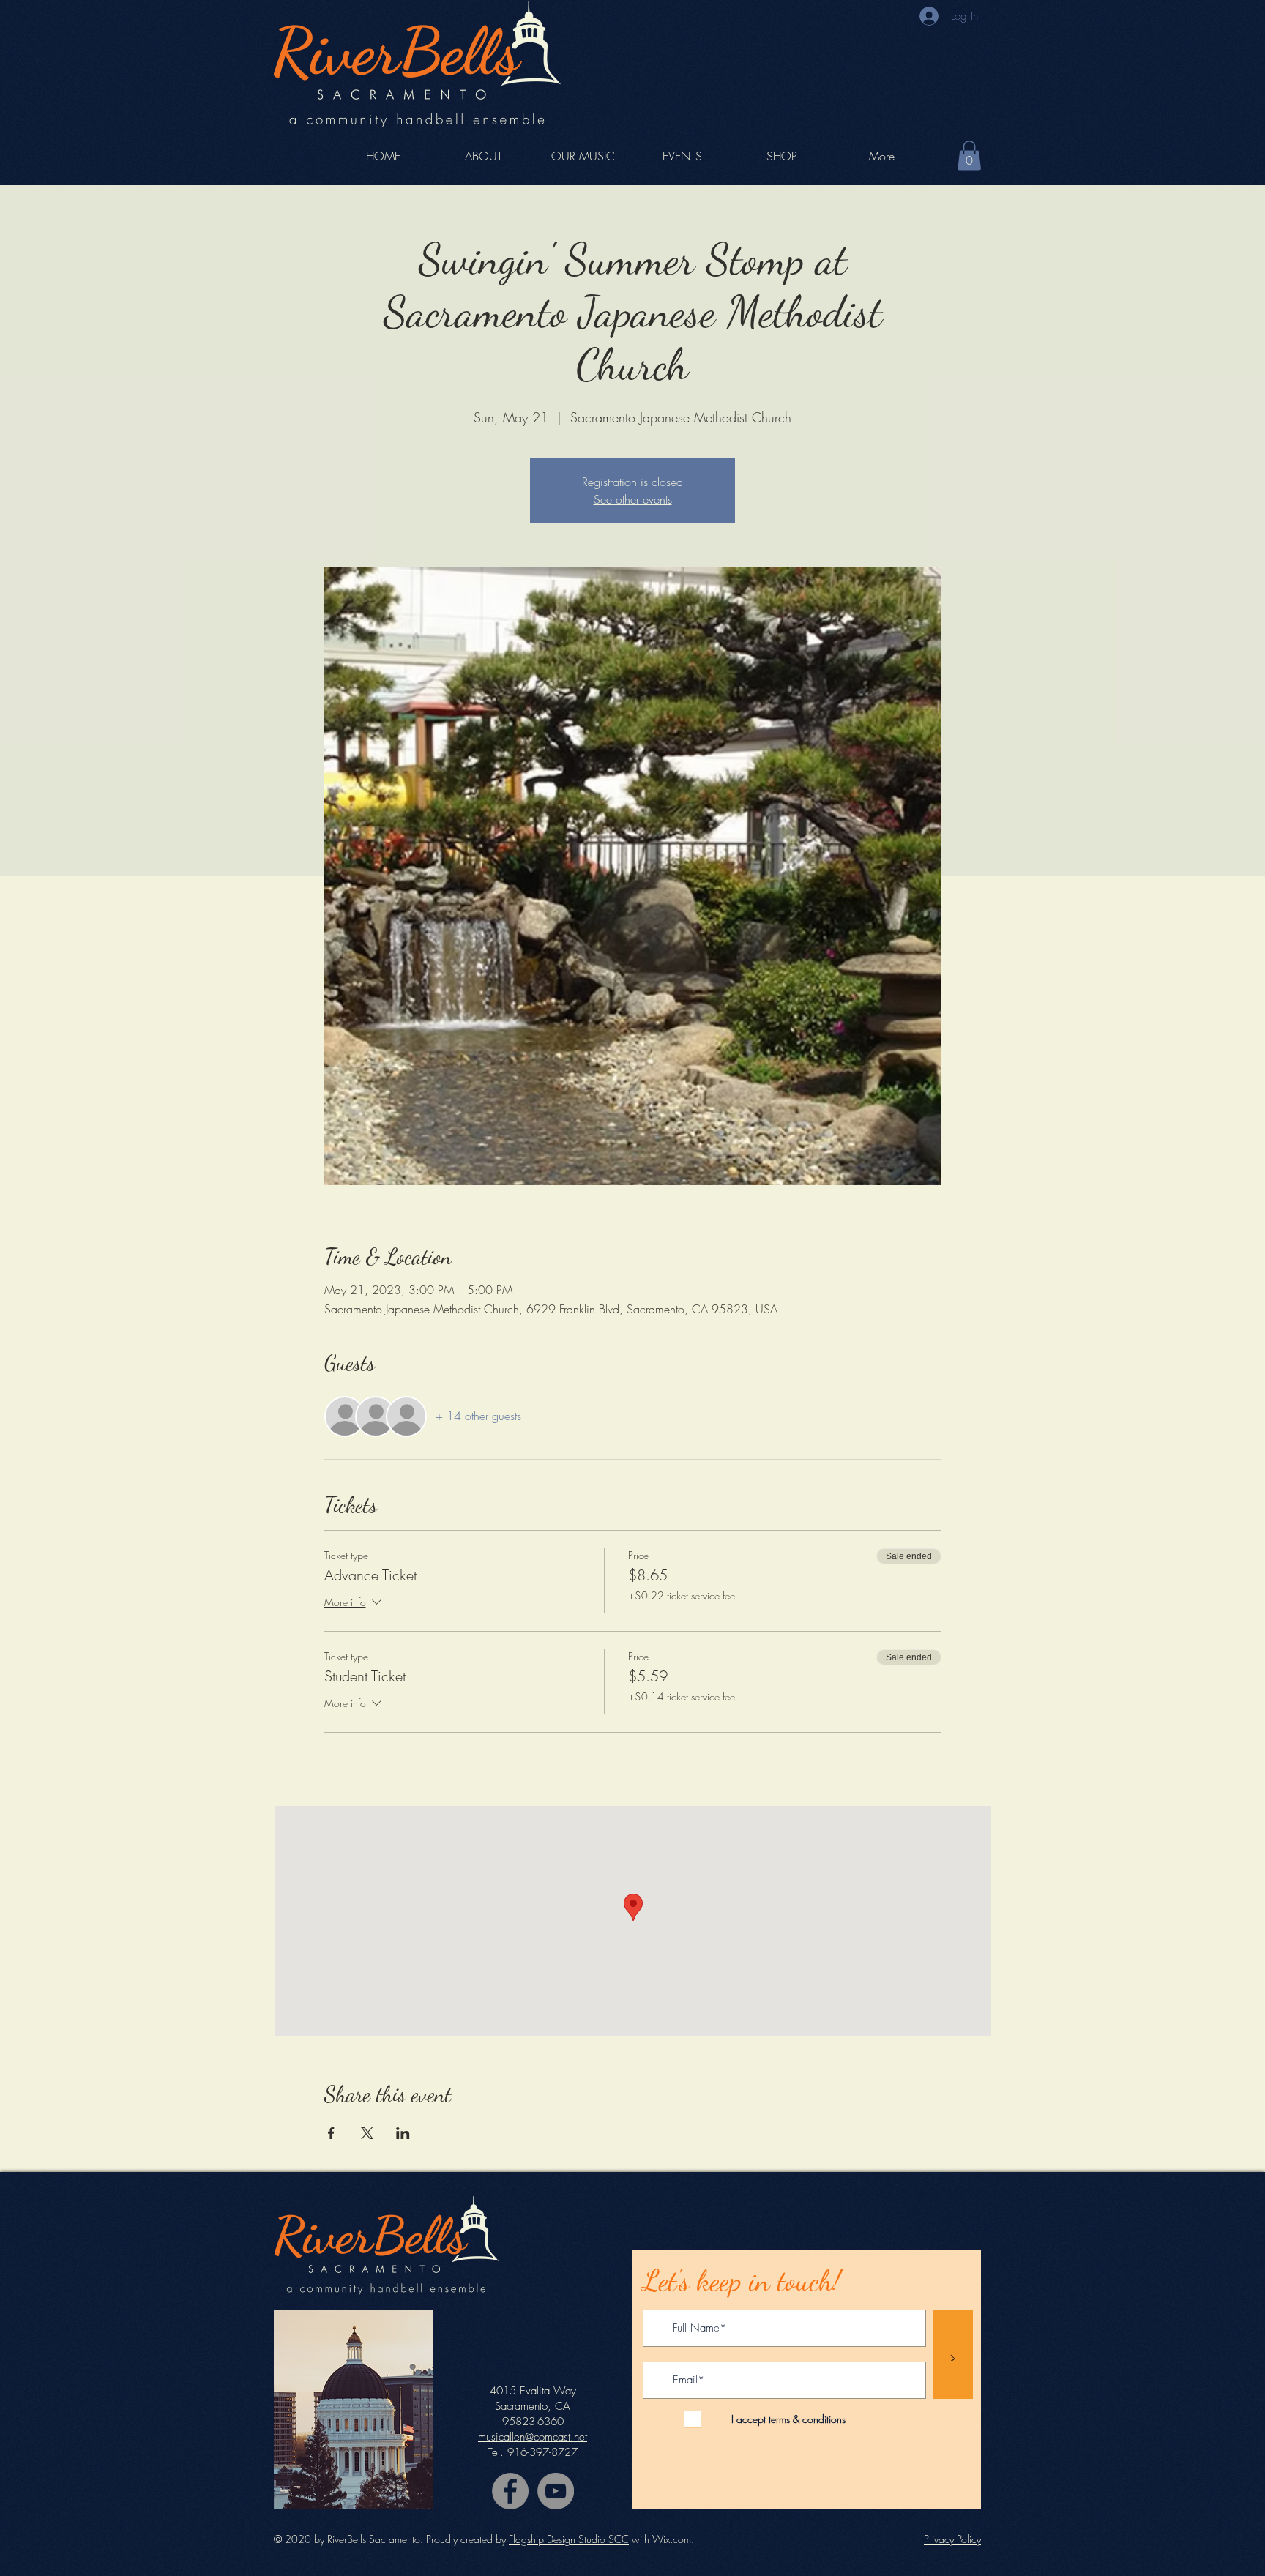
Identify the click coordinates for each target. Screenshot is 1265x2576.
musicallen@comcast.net (533, 2437)
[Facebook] (510, 2491)
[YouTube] (556, 2491)
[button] (969, 156)
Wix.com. (673, 2539)
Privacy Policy (952, 2539)
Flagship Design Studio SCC (569, 2539)
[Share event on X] (367, 2133)
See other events (633, 499)
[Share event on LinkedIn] (403, 2133)
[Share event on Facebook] (331, 2133)
